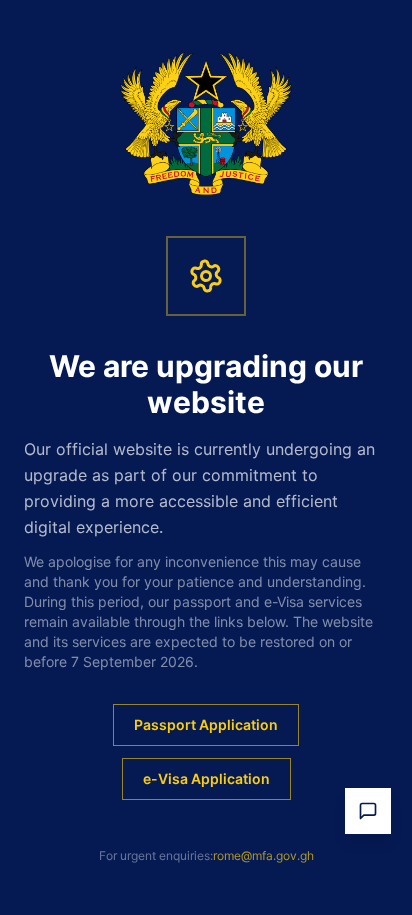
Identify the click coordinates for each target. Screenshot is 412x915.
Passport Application (206, 724)
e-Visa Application (206, 778)
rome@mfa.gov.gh (263, 855)
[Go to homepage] (206, 124)
